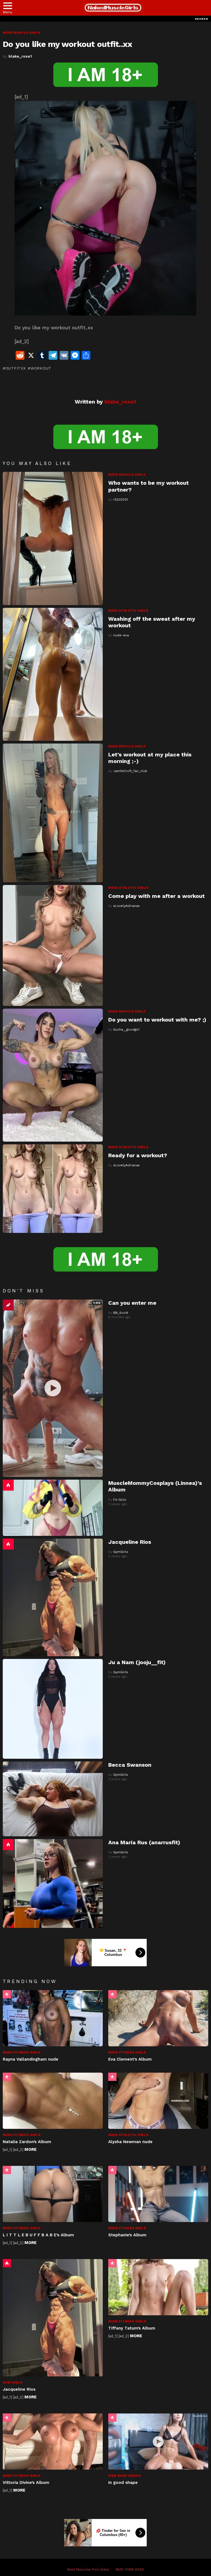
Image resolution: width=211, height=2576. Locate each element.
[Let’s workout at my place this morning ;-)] (53, 813)
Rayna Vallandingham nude (30, 2059)
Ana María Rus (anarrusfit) (144, 1842)
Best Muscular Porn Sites (88, 2569)
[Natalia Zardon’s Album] (53, 2101)
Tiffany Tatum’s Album (132, 2328)
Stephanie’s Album (127, 2235)
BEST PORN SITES (130, 2569)
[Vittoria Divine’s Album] (53, 2442)
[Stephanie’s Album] (158, 2194)
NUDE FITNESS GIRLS (22, 2052)
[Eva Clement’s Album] (158, 2018)
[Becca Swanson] (53, 1799)
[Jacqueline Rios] (53, 1597)
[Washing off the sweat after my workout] (53, 674)
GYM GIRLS (13, 2382)
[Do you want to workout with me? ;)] (53, 1075)
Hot (8, 1485)
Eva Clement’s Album (130, 2059)
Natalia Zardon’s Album (27, 2142)
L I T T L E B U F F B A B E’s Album (38, 2235)
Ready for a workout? (138, 1155)
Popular (7, 1994)
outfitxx (16, 368)
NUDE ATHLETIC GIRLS (128, 611)
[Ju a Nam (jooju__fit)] (53, 1709)
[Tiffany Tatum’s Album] (158, 2287)
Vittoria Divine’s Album (26, 2483)
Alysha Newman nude (131, 2142)
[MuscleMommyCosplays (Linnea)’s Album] (53, 1508)
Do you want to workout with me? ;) (157, 1020)
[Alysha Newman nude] (158, 2101)
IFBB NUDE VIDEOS (125, 2476)
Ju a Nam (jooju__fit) (137, 1662)
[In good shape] (158, 2442)
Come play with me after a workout (156, 896)
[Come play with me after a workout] (53, 945)
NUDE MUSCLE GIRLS (127, 475)
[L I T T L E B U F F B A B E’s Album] (53, 2194)
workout (41, 368)
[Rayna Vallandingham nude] (53, 2018)
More (30, 2149)
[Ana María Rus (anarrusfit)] (53, 1883)
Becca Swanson (130, 1765)
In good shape (123, 2483)
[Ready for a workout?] (53, 1189)
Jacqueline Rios (130, 1542)
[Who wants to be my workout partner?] (53, 538)
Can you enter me (132, 1303)
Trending (8, 1305)
